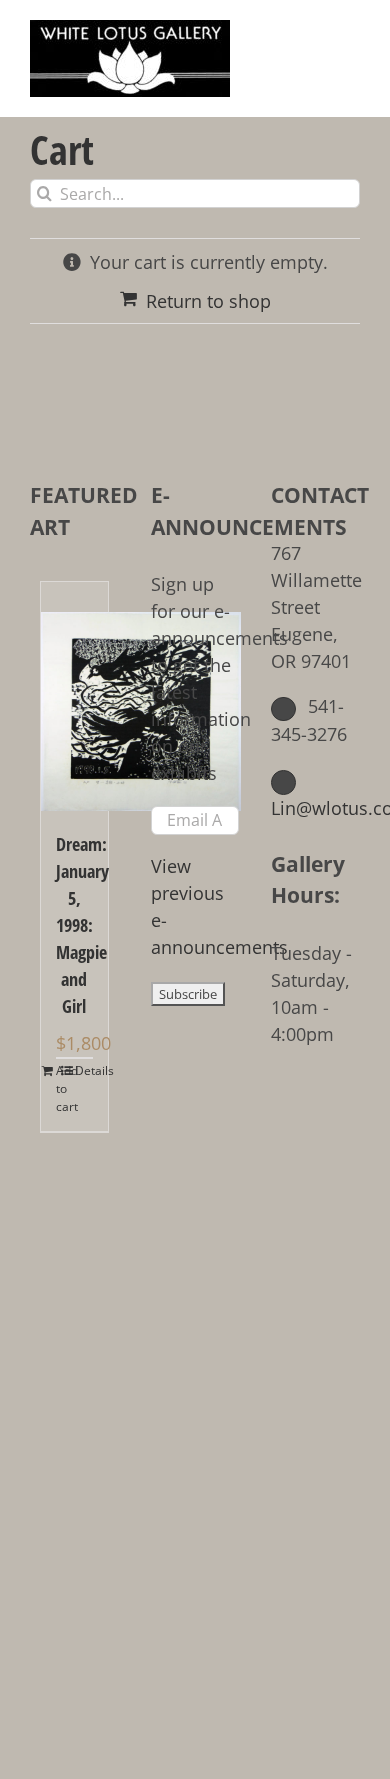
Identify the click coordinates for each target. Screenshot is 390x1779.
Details (84, 1070)
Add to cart (65, 1088)
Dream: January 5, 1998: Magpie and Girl (74, 925)
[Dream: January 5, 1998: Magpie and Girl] (74, 696)
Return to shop (208, 301)
